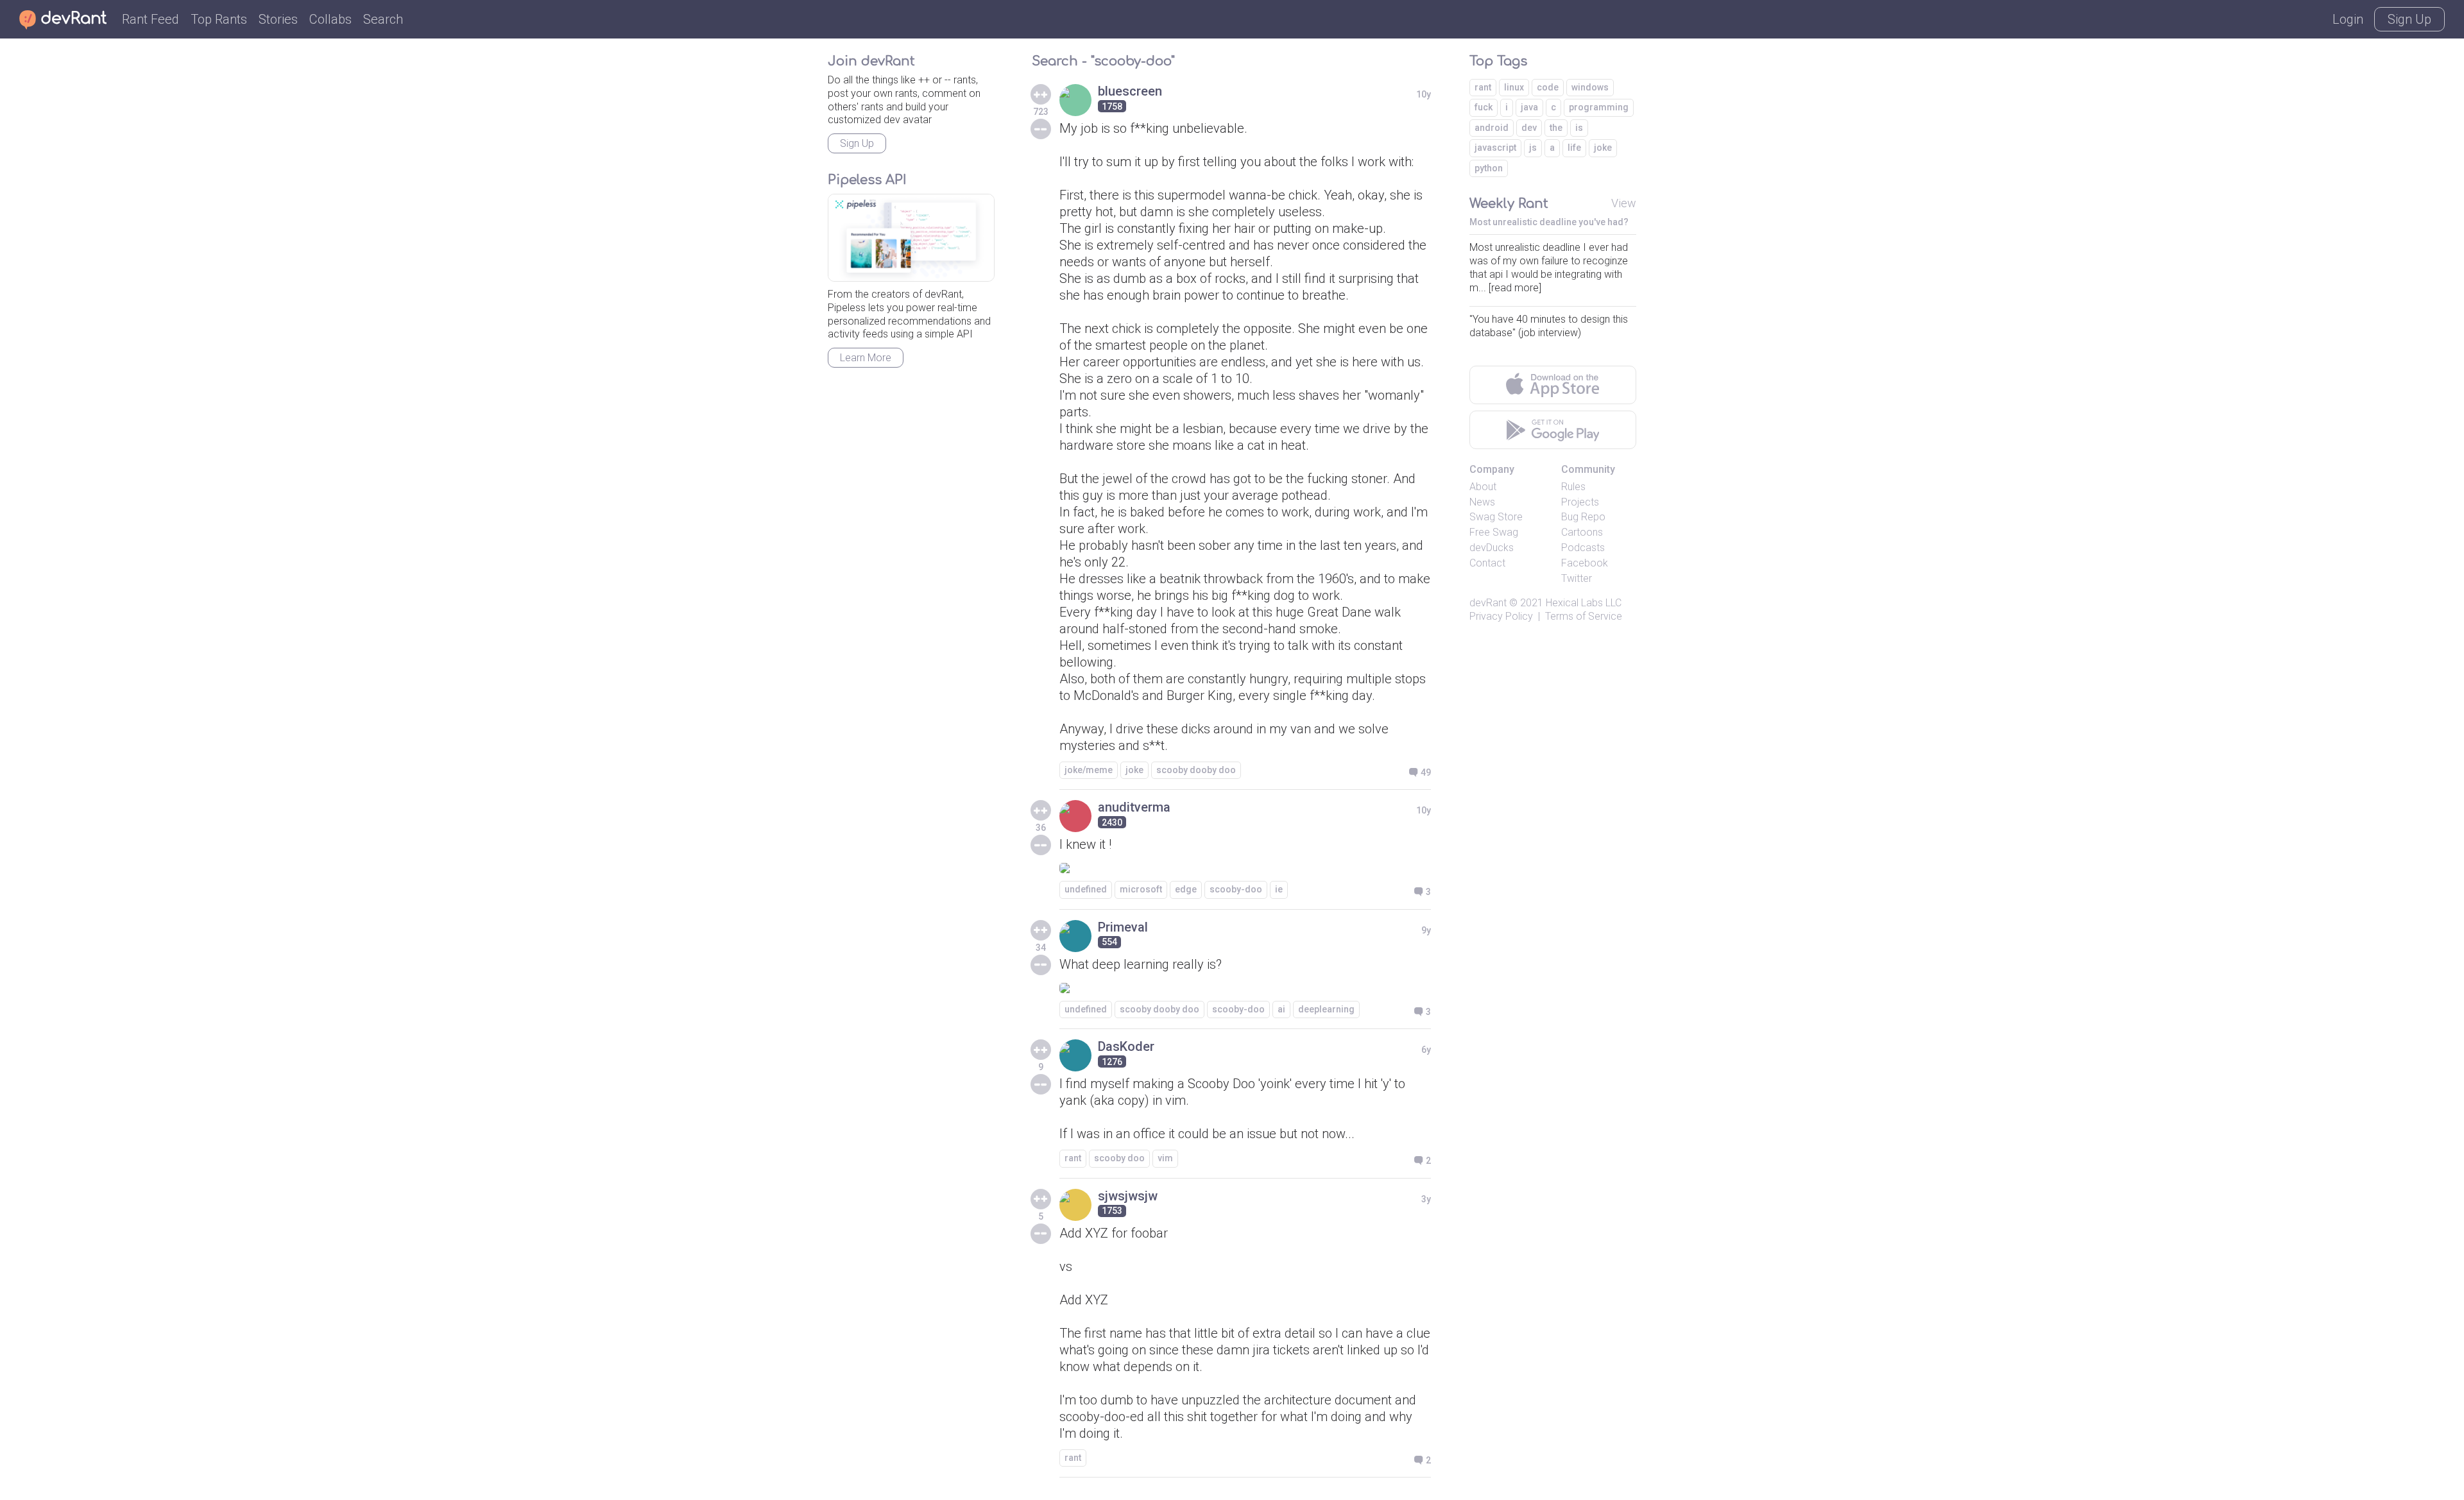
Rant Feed (150, 19)
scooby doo (1119, 1158)
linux (1514, 87)
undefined (1086, 889)
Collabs (330, 19)
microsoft (1141, 889)
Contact (1487, 563)
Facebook (1585, 563)
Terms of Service (1584, 616)
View (1624, 203)
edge (1186, 889)
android (1492, 128)
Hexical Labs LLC (1584, 603)
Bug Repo (1583, 517)
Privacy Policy (1501, 616)
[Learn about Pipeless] (911, 238)
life (1574, 148)
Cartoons (1582, 532)
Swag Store (1496, 517)
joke (1134, 770)
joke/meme (1089, 770)
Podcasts (1583, 548)
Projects (1580, 502)
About (1483, 487)
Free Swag (1494, 532)
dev (1529, 128)
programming (1599, 107)
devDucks (1492, 548)
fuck (1484, 107)
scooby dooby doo (1196, 770)
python (1489, 168)
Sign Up (2409, 19)
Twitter (1577, 578)
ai (1281, 1009)
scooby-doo (1236, 889)
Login (2348, 19)
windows (1590, 87)
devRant (1488, 603)
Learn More (866, 358)
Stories (278, 19)
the (1556, 128)
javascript (1495, 148)
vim (1165, 1158)
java (1529, 107)
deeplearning (1326, 1009)
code (1548, 87)
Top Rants (219, 19)
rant (1073, 1158)
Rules (1573, 487)
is (1579, 128)
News (1482, 502)
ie (1279, 889)
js (1533, 148)
